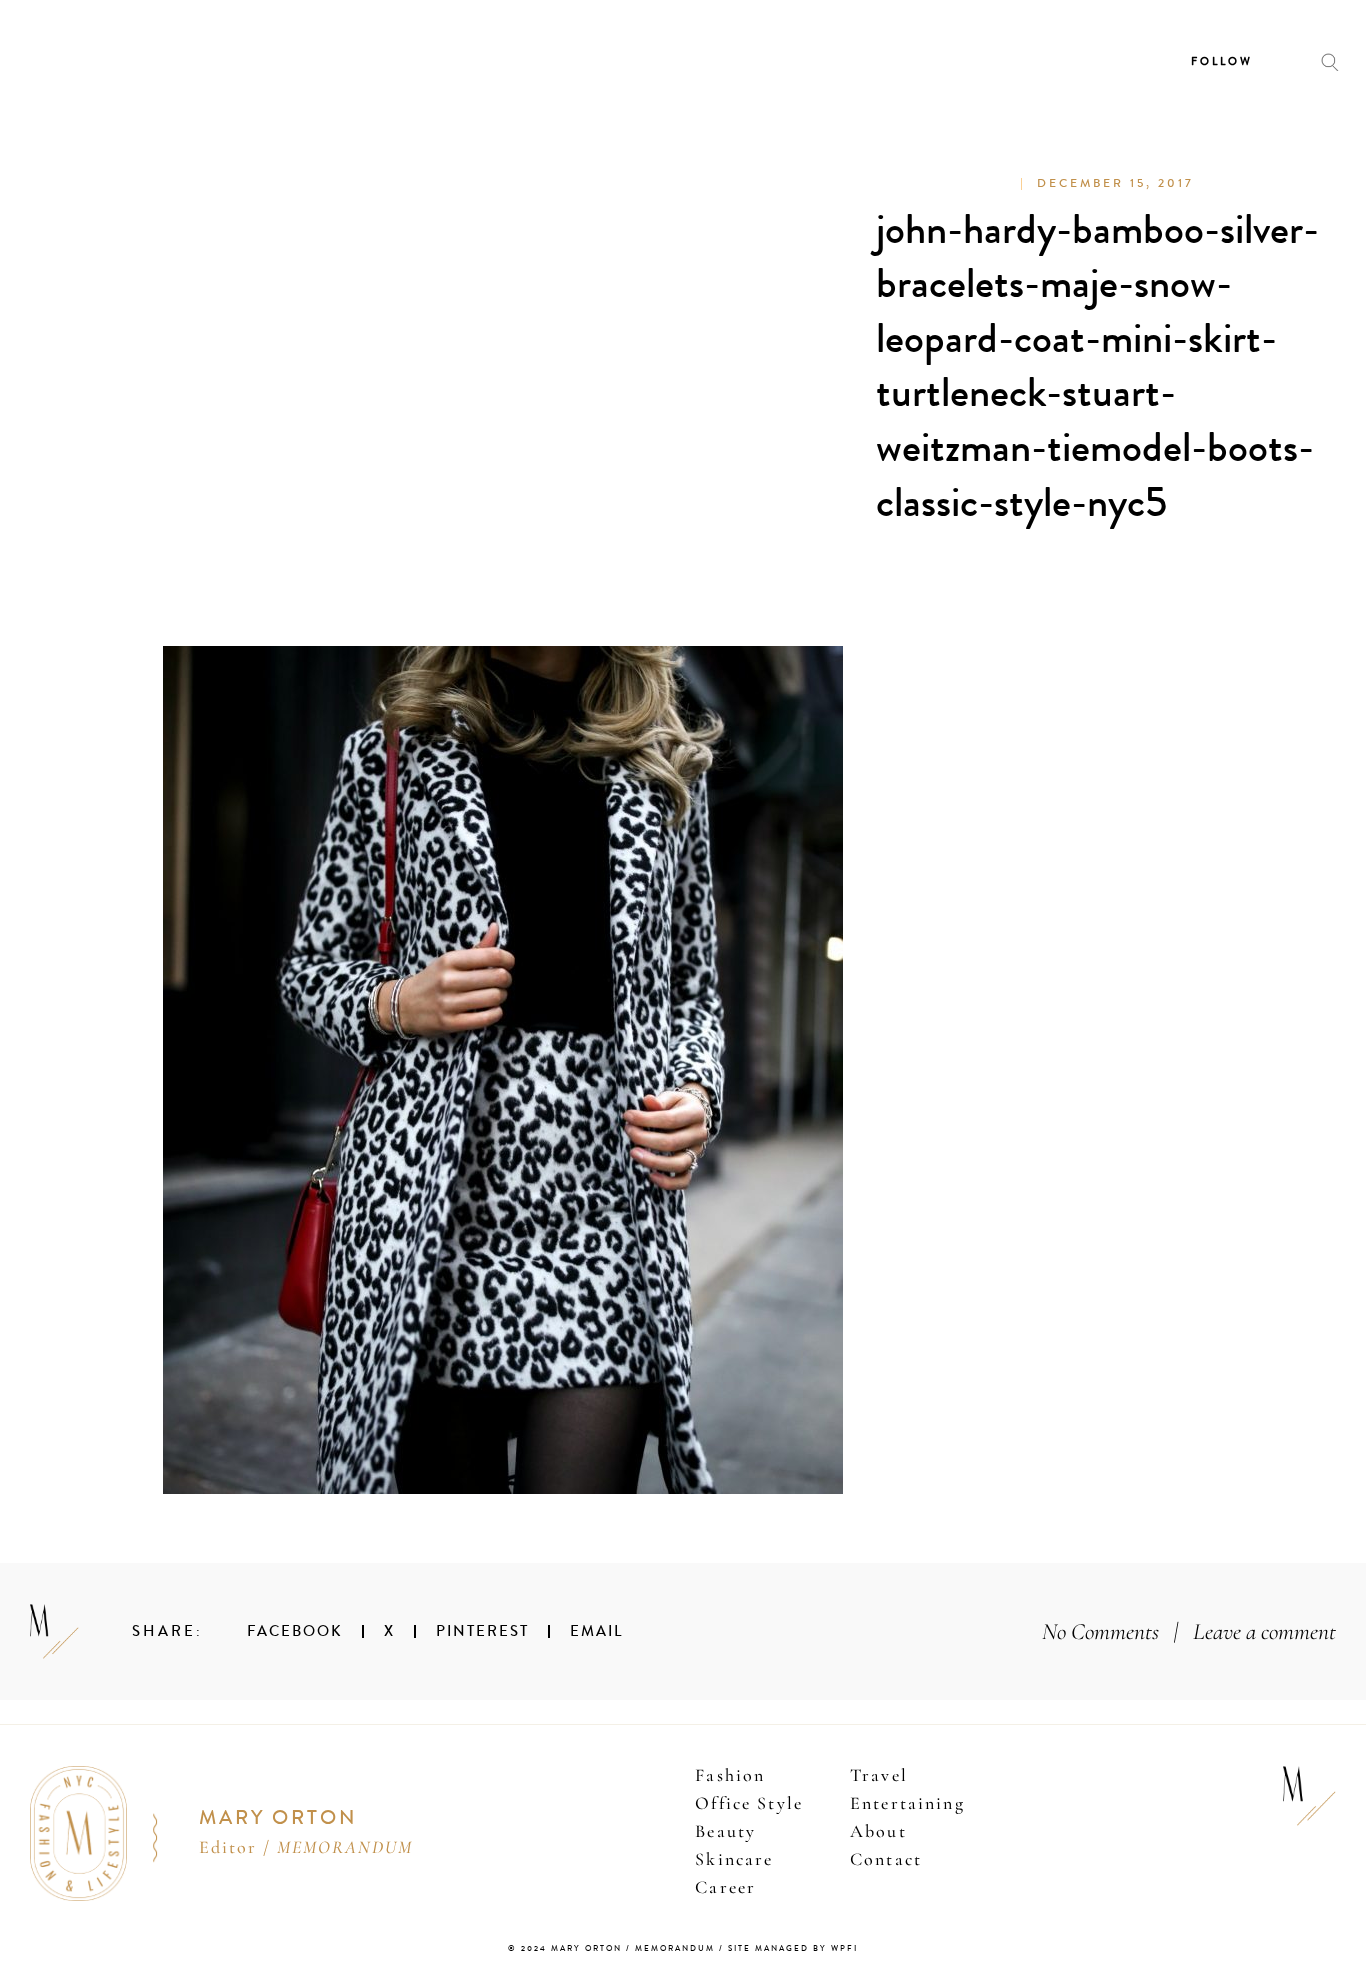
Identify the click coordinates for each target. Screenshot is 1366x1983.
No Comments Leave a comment (1189, 1631)
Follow (1222, 61)
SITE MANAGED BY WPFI (793, 1948)
